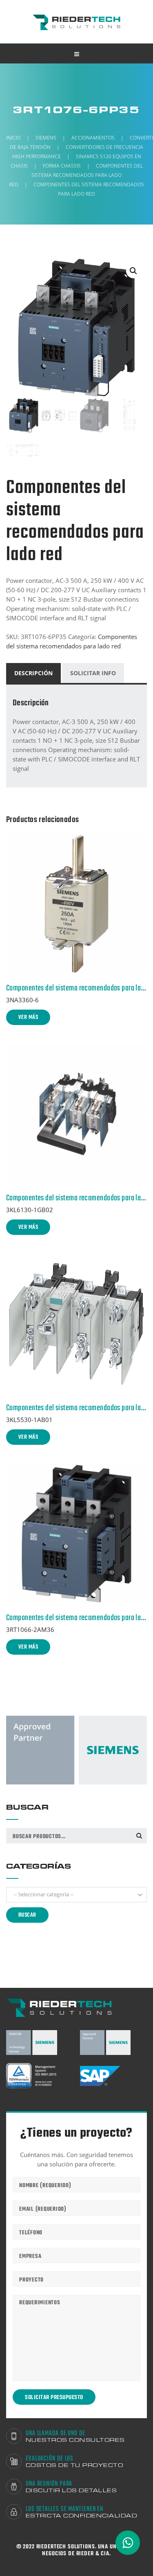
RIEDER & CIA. (94, 2554)
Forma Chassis (62, 166)
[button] (76, 1895)
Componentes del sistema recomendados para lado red (76, 175)
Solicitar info (93, 673)
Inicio (13, 138)
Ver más (28, 1018)
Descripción (33, 673)
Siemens (46, 138)
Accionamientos (93, 138)
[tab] (34, 673)
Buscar (139, 1835)
